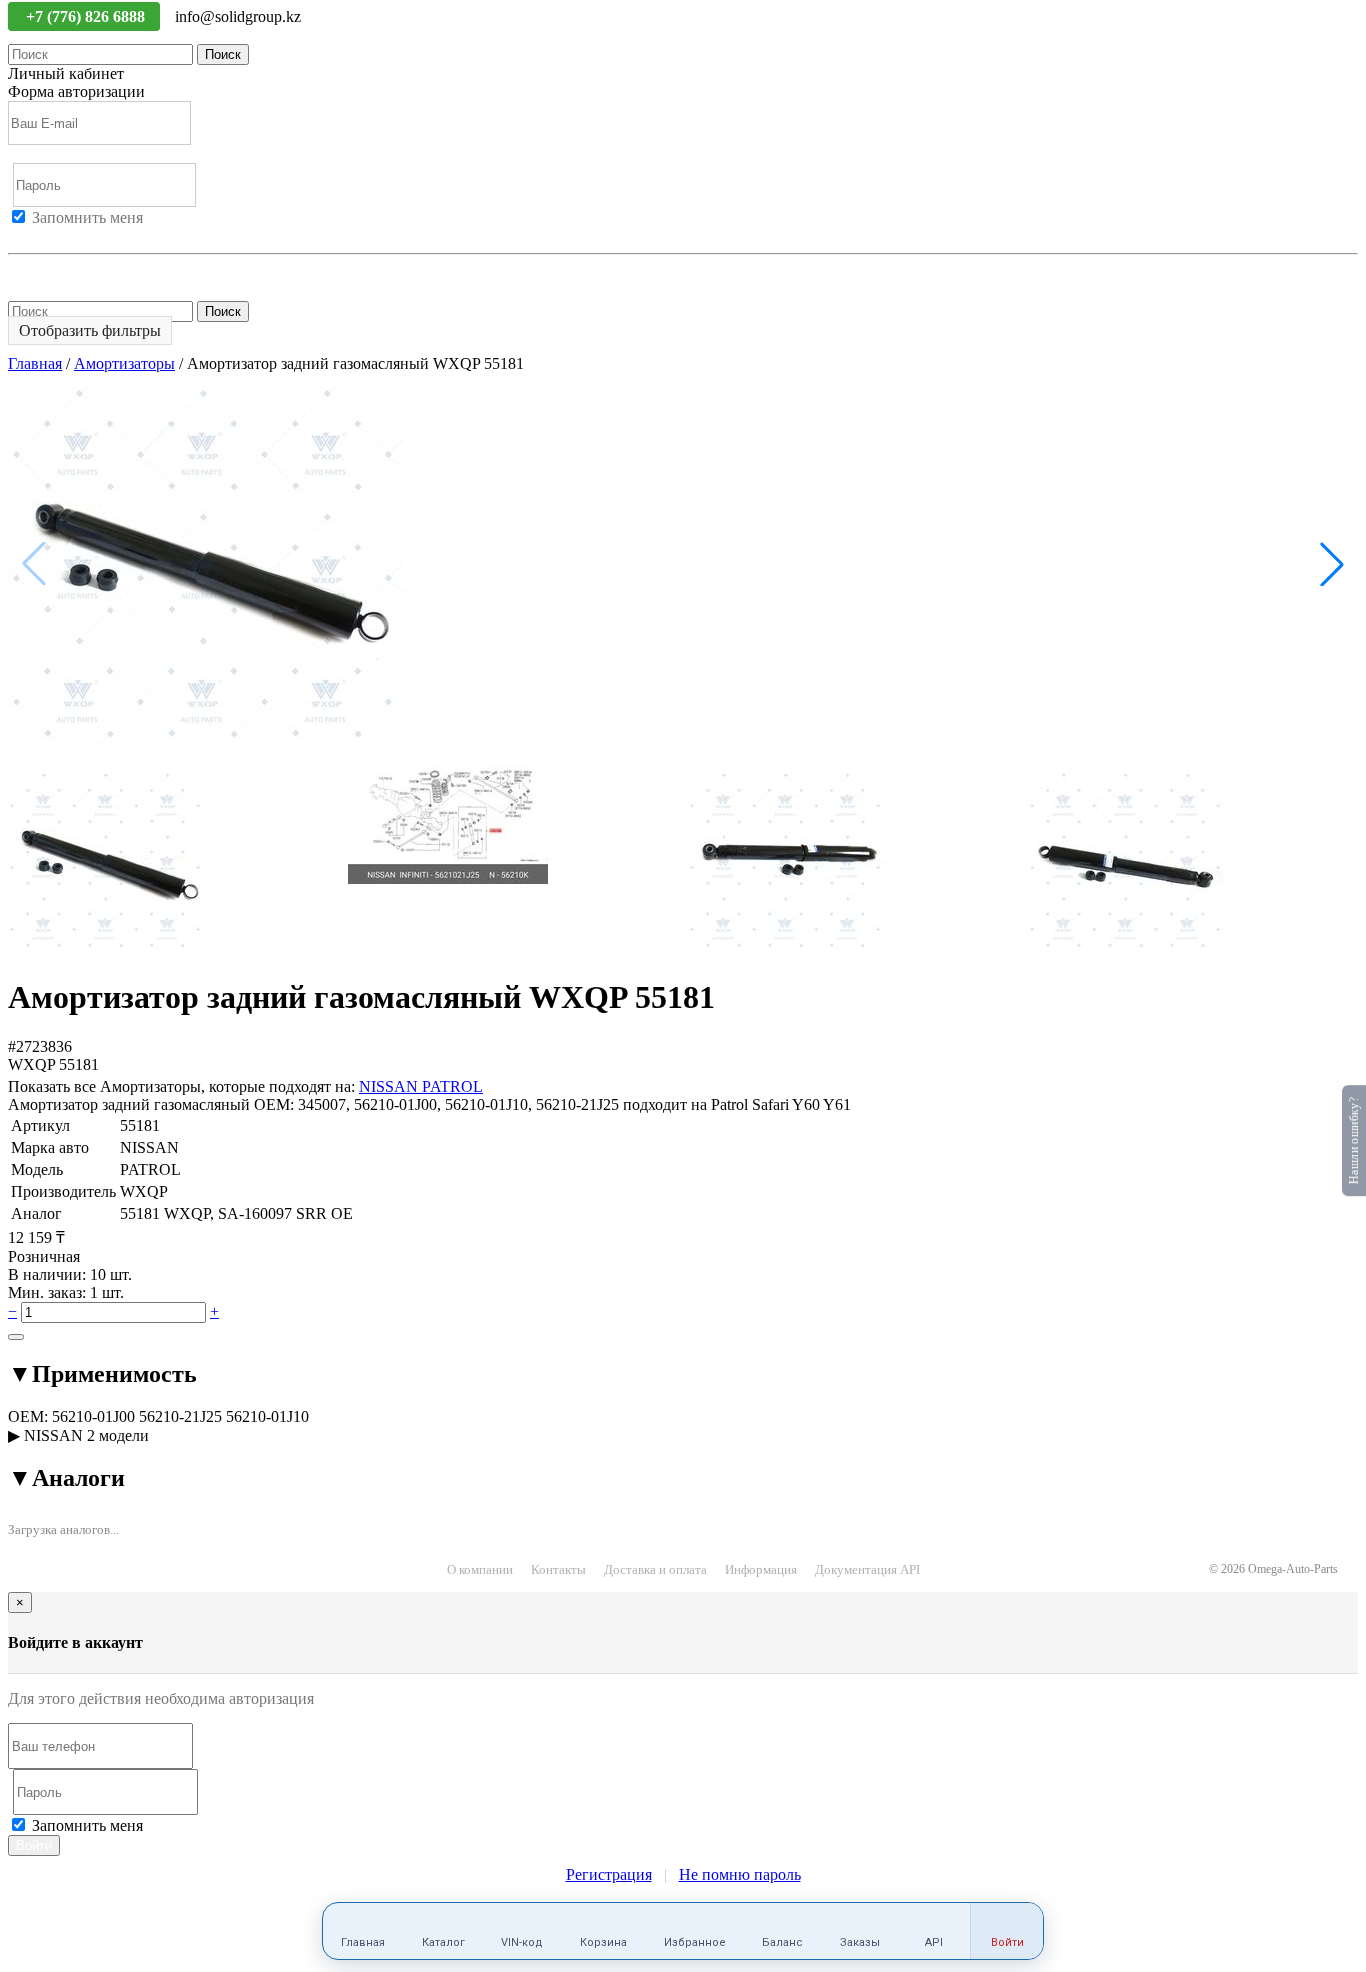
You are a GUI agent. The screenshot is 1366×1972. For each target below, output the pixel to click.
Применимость (102, 1374)
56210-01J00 (93, 1416)
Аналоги (66, 1478)
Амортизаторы (124, 363)
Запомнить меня (87, 217)
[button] (1332, 564)
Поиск (223, 54)
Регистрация (99, 235)
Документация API (867, 1569)
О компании (480, 1569)
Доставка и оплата (655, 1569)
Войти (30, 235)
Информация (761, 1569)
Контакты (558, 1569)
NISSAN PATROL (421, 1086)
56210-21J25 (180, 1416)
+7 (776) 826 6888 (87, 16)
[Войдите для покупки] (16, 1337)
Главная (35, 363)
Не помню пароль (69, 271)
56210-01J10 (267, 1416)
